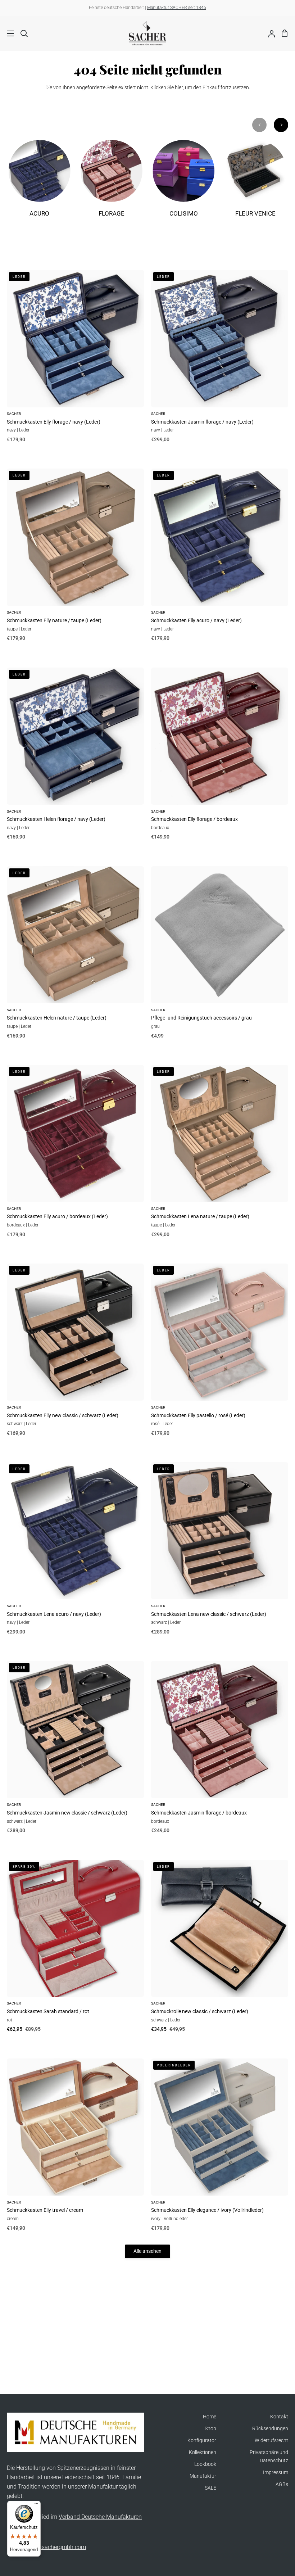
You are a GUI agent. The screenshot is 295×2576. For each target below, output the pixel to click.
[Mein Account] (269, 33)
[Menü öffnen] (7, 33)
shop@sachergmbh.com (55, 2547)
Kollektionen (203, 2452)
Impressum (276, 2473)
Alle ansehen (147, 2251)
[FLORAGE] (111, 183)
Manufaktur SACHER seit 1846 (177, 8)
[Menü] (36, 2505)
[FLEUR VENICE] (256, 183)
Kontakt (279, 2417)
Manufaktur (203, 2476)
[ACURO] (39, 183)
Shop (210, 2429)
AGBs (282, 2484)
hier (179, 88)
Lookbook (205, 2464)
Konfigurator (202, 2441)
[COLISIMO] (184, 183)
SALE (210, 2488)
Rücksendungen (270, 2429)
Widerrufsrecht (271, 2441)
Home (210, 2417)
